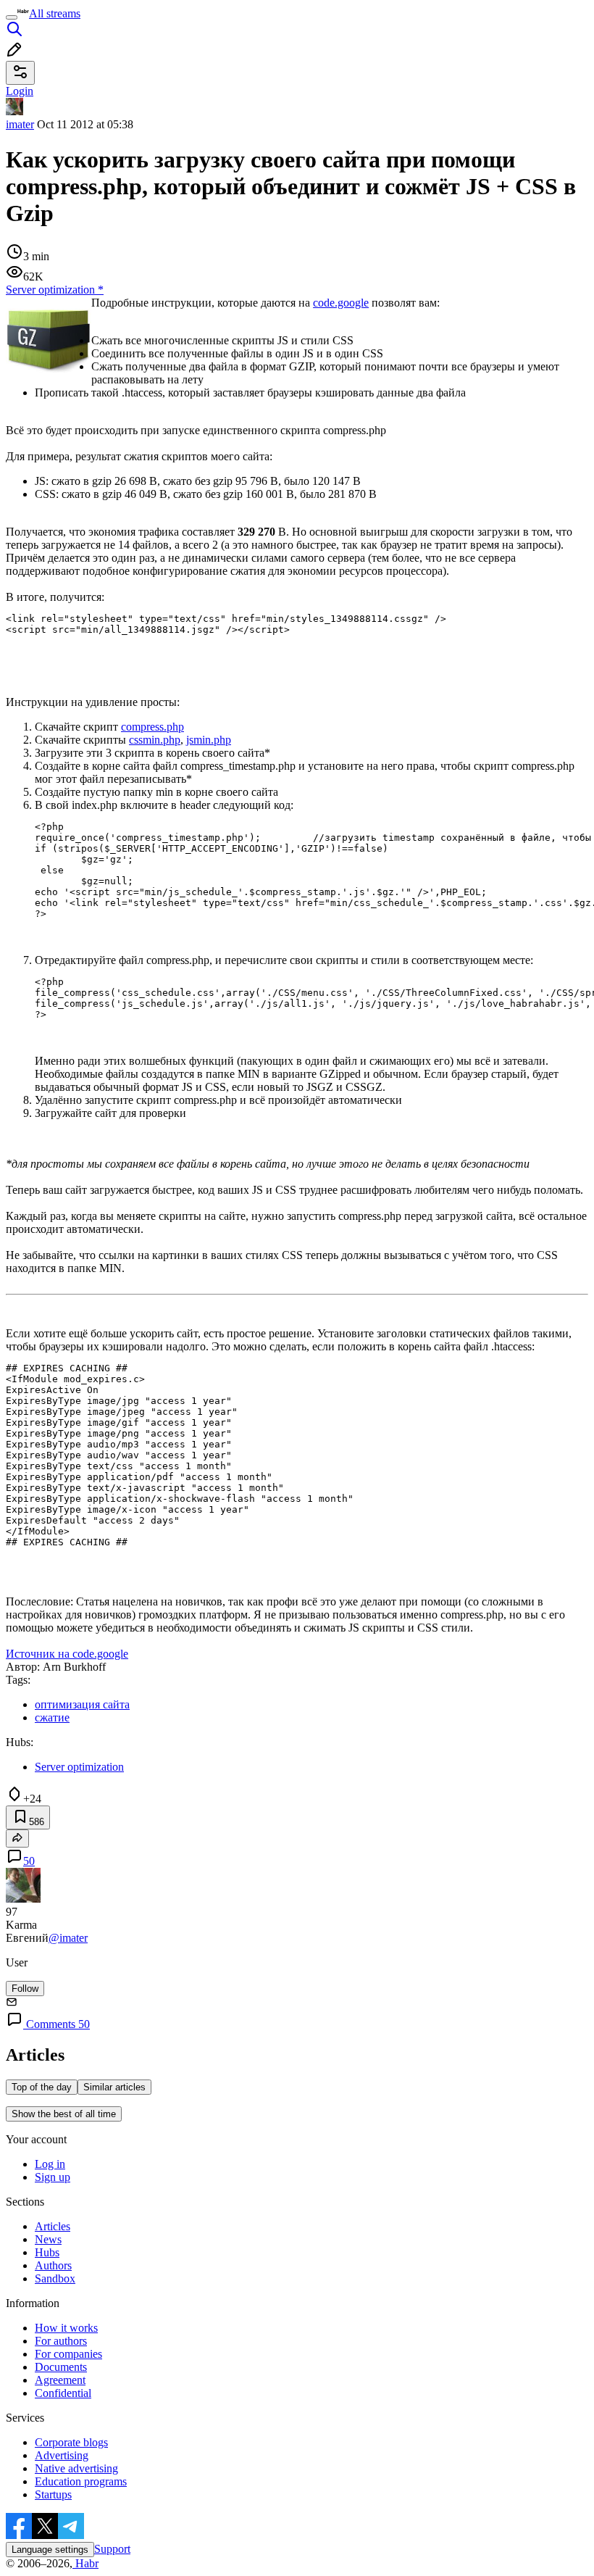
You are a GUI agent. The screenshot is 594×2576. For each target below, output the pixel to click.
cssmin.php (155, 740)
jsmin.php (209, 740)
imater (20, 124)
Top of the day (42, 2087)
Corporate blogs (71, 2442)
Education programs (81, 2481)
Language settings (50, 2550)
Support (112, 2549)
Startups (53, 2494)
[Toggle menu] (12, 17)
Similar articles (114, 2087)
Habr (85, 2563)
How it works (66, 2328)
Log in (50, 2164)
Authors (53, 2265)
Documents (61, 2367)
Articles (53, 2226)
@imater (68, 1938)
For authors (61, 2341)
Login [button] (20, 91)
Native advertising (76, 2468)
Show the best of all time (64, 2114)
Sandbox (55, 2278)
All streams (55, 13)
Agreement (60, 2380)
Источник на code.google (67, 1654)
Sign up (53, 2177)
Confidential (63, 2393)
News (48, 2239)
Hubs (47, 2252)
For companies (68, 2354)
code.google (341, 303)
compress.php (152, 727)
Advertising (62, 2455)
